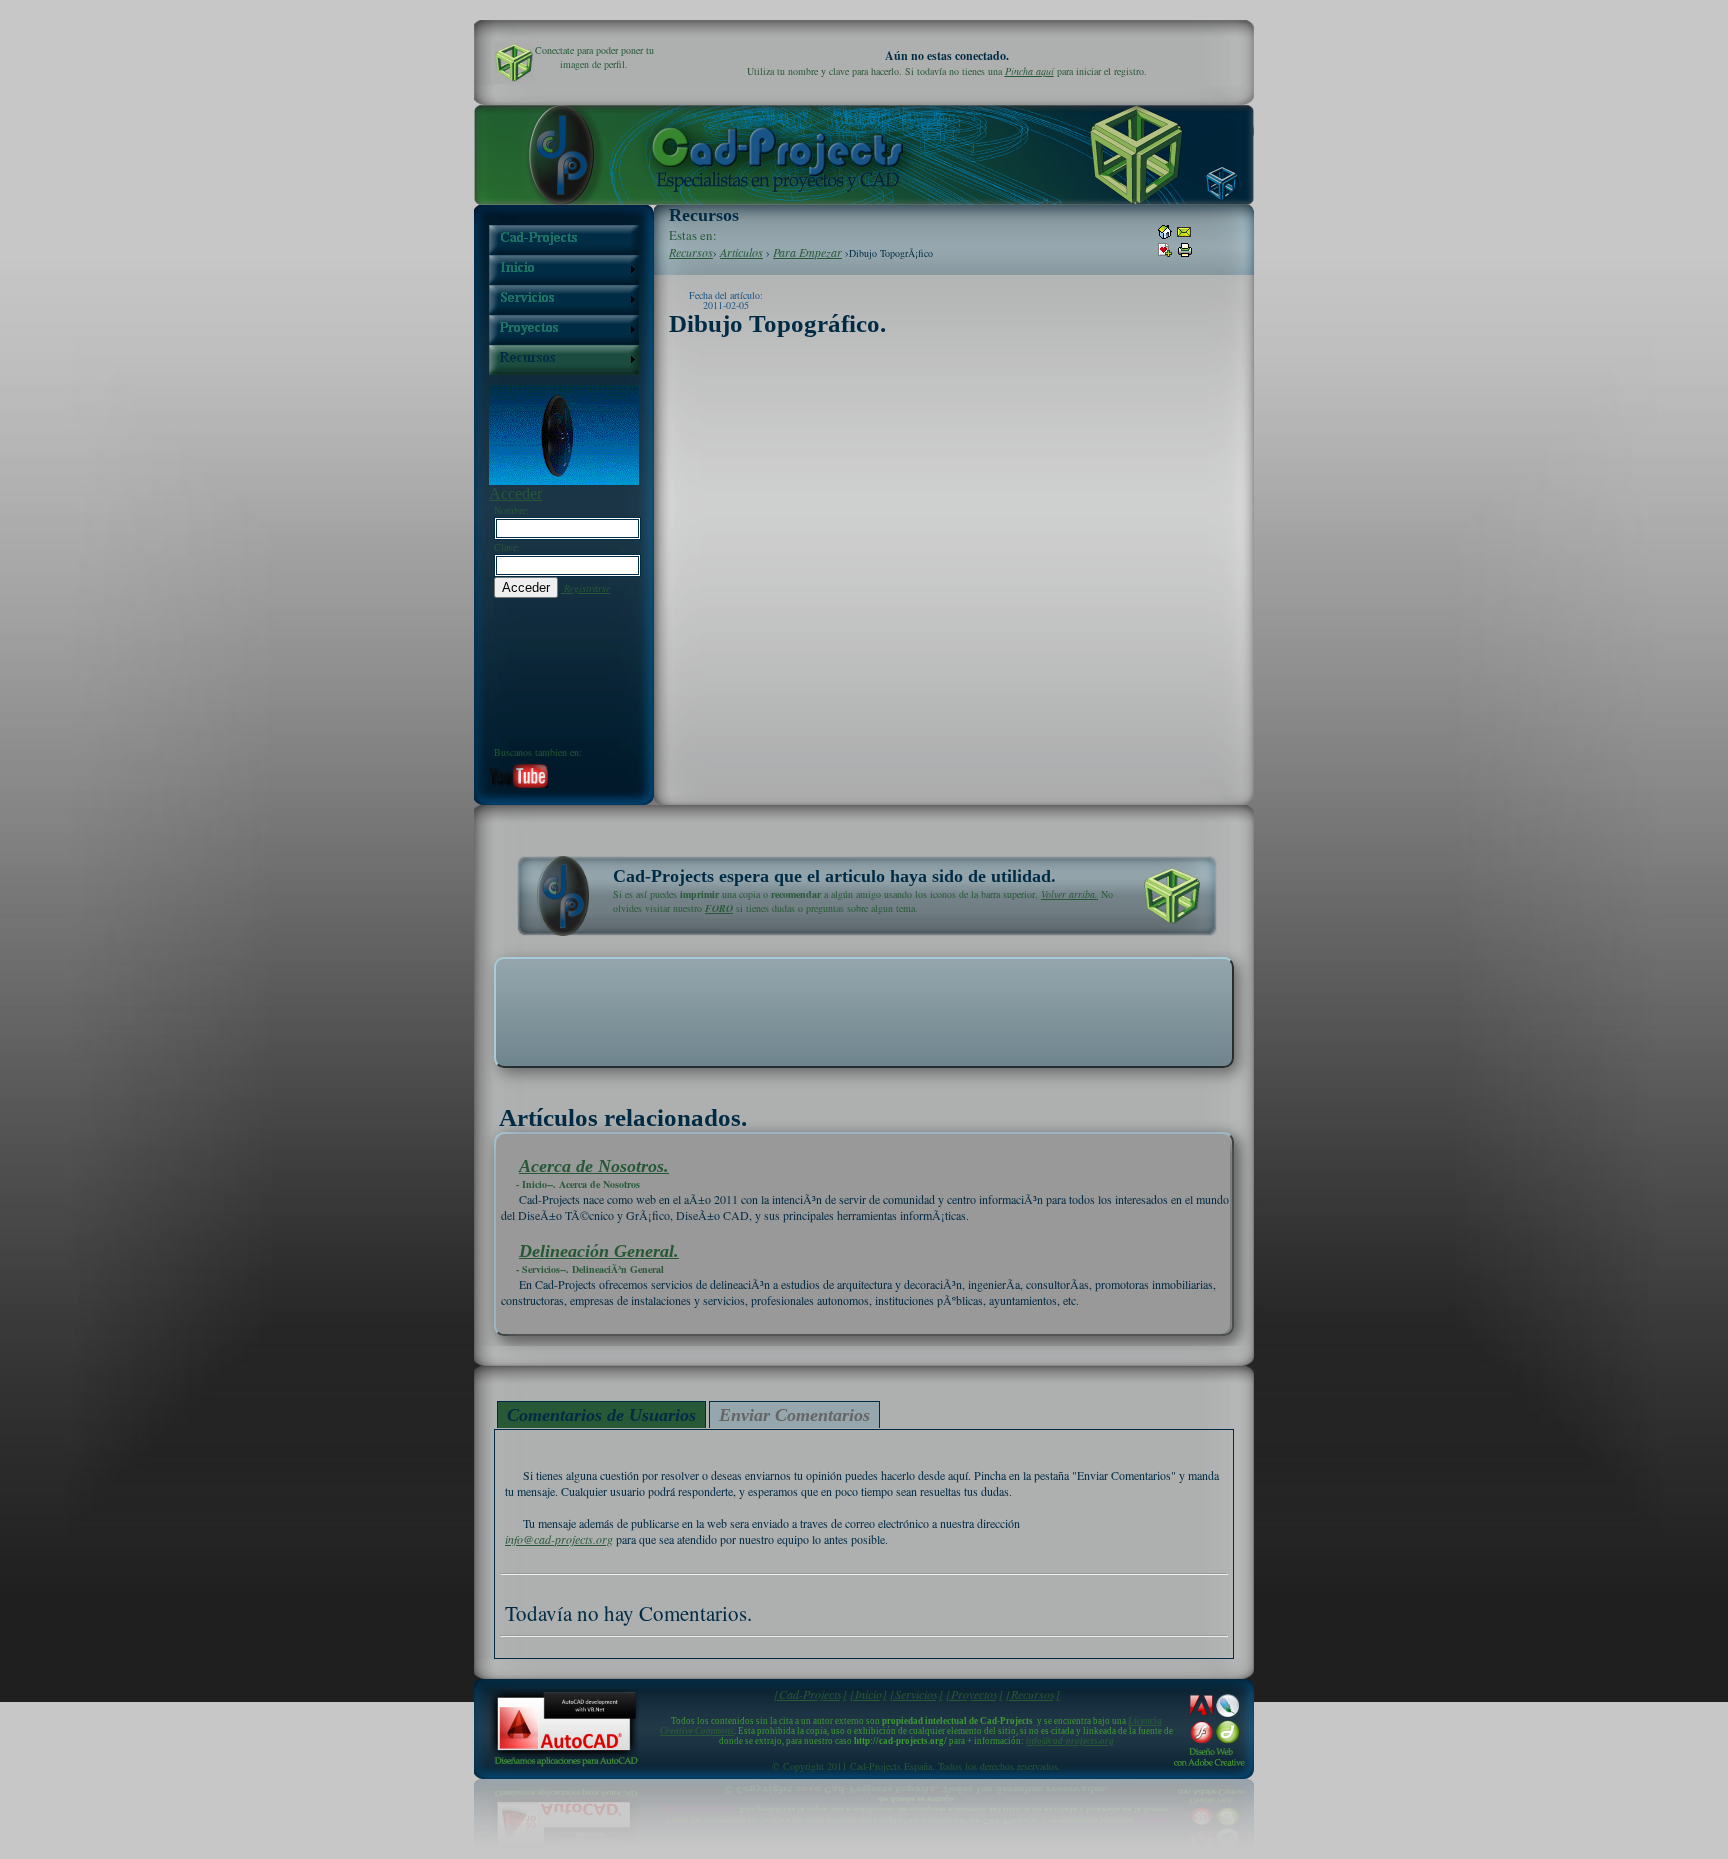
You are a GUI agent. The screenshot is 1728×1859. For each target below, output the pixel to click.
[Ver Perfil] (514, 63)
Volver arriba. (1069, 894)
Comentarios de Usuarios (601, 1415)
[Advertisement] (864, 1011)
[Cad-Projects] (810, 1694)
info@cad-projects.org (559, 1539)
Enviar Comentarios (794, 1415)
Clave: (507, 547)
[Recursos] (1033, 1694)
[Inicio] (868, 1694)
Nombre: (511, 510)
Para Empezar (807, 252)
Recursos (691, 252)
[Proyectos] (974, 1694)
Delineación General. (599, 1189)
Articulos (741, 252)
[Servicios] (916, 1694)
